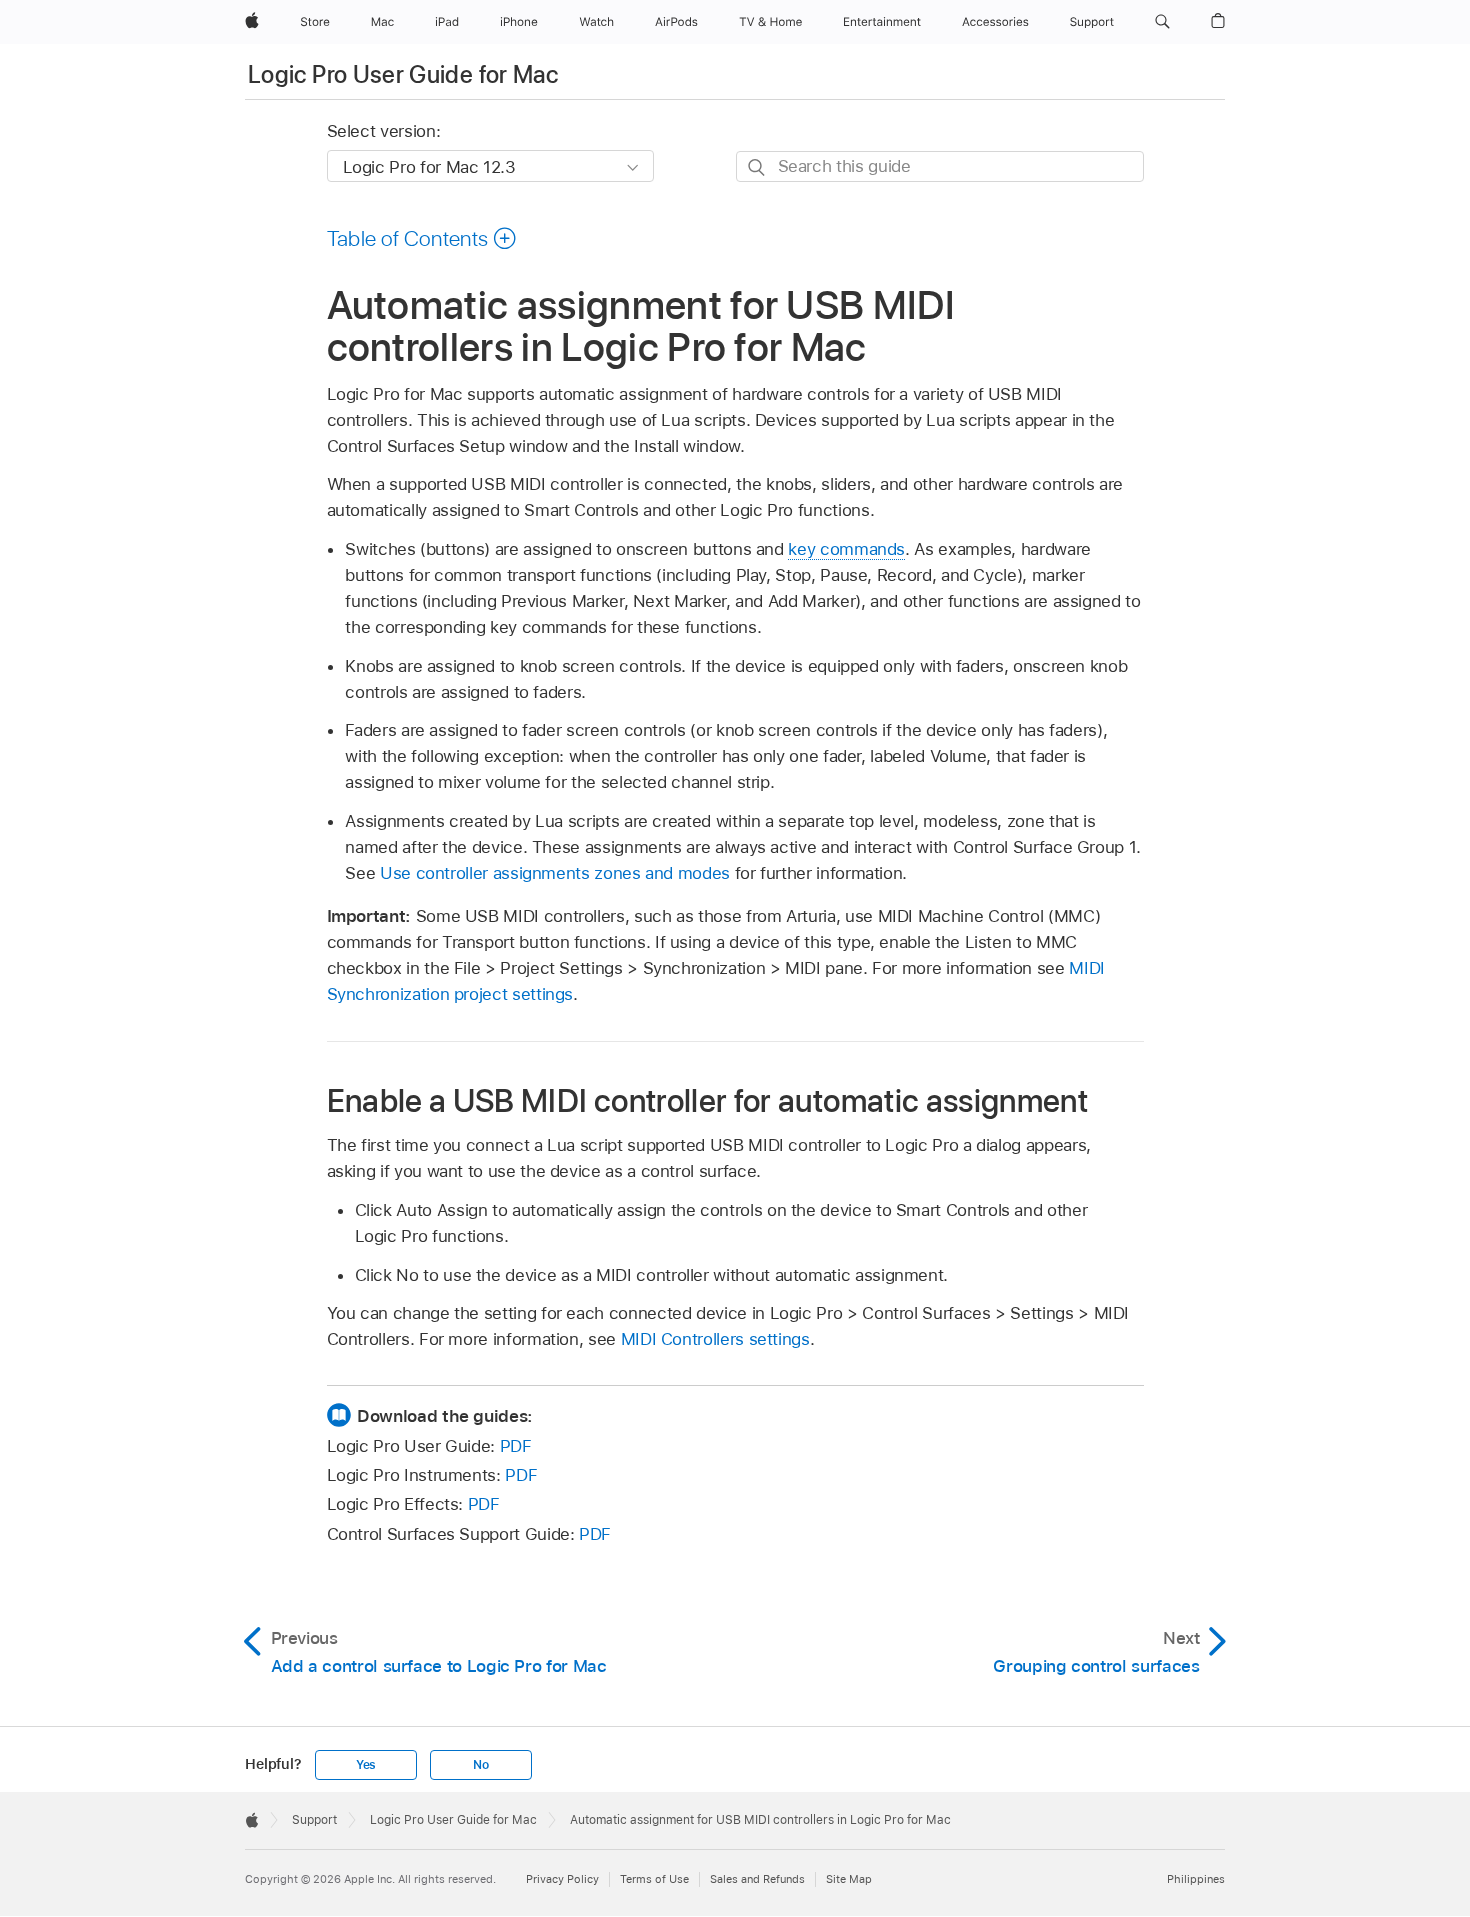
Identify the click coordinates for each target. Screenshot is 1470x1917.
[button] (1162, 22)
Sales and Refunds (757, 1879)
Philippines (1196, 1879)
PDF (516, 1446)
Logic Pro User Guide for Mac (403, 74)
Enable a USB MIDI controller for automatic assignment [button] (708, 1100)
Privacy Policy (562, 1879)
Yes (366, 1765)
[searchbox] (940, 166)
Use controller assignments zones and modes (555, 873)
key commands (846, 549)
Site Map (849, 1879)
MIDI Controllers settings (715, 1339)
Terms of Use (654, 1879)
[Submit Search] (757, 167)
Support (314, 1820)
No (481, 1765)
